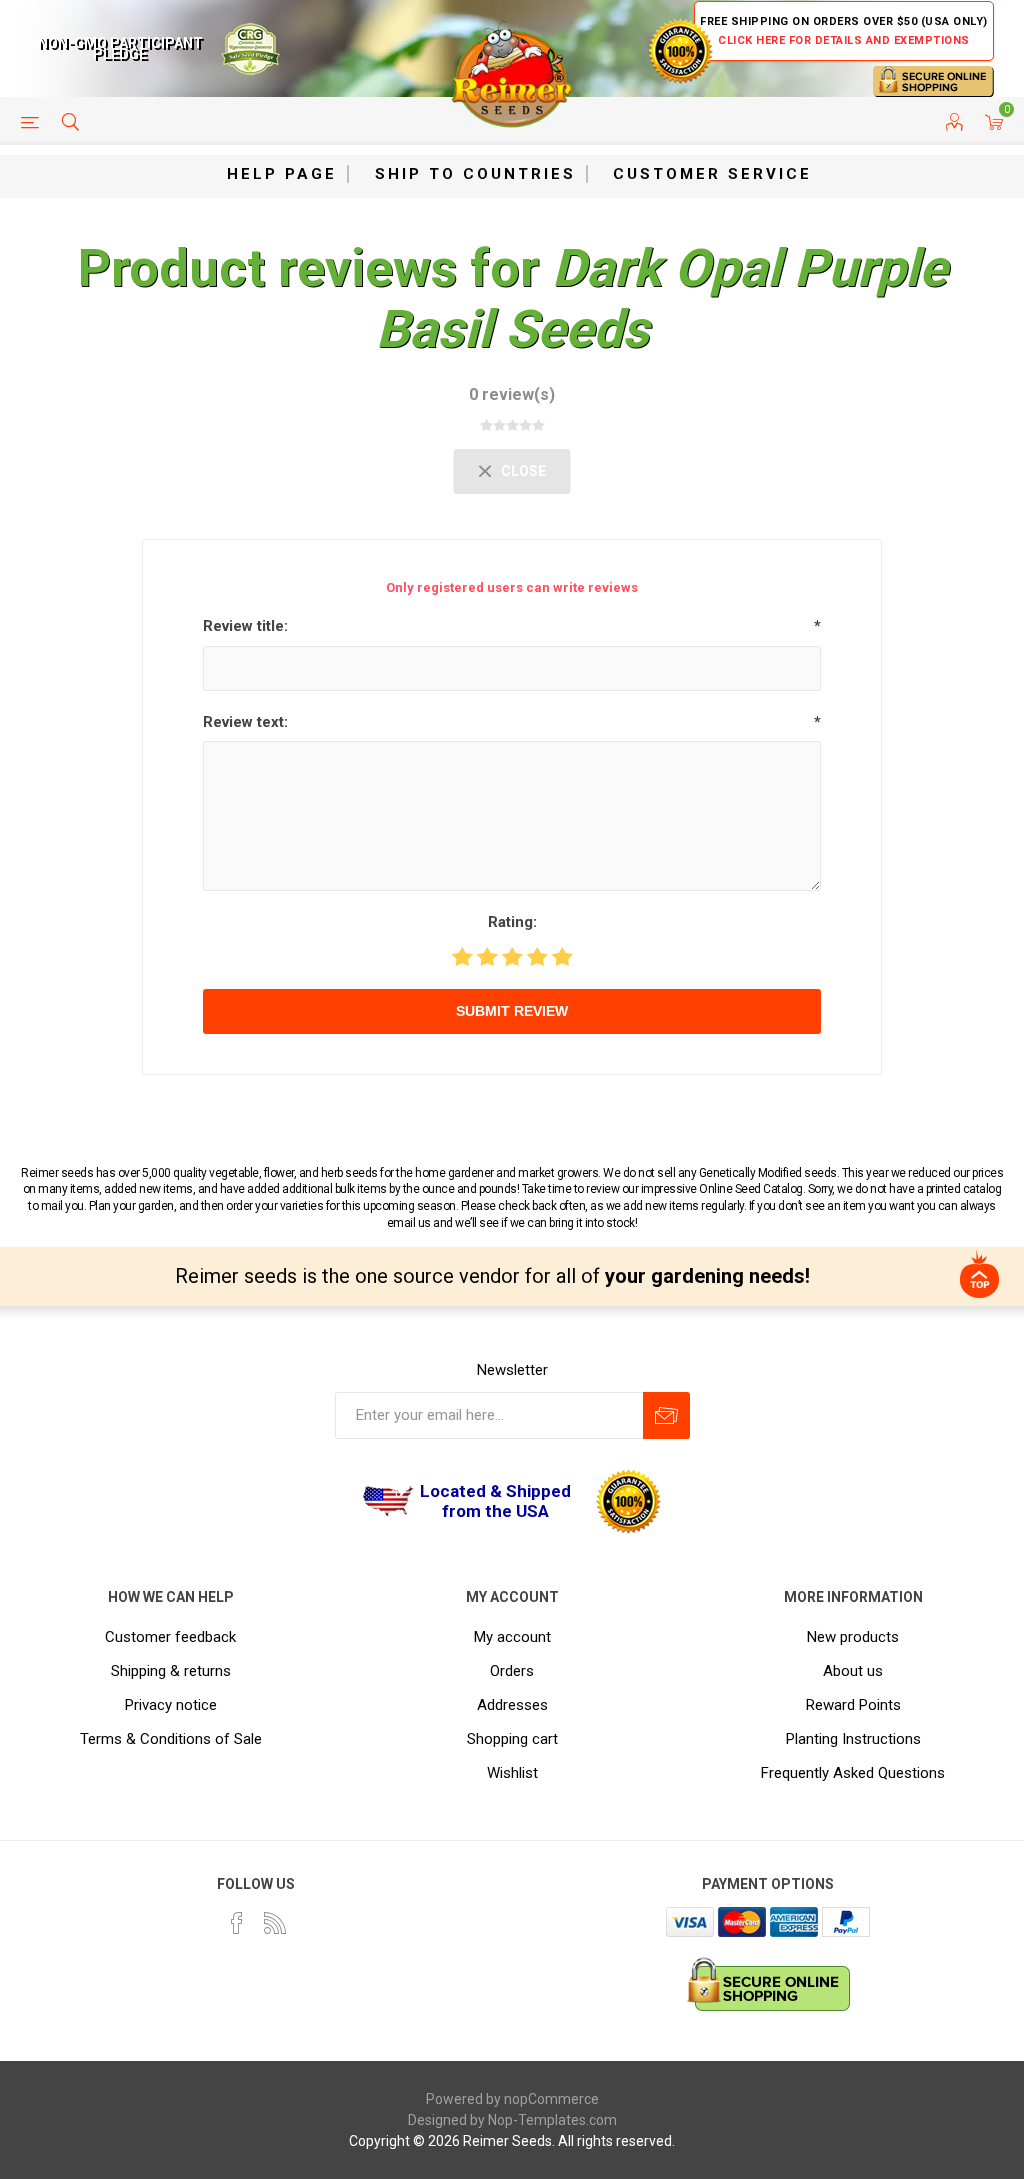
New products (853, 1637)
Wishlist (512, 1773)
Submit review (512, 1011)
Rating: (512, 922)
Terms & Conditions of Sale (171, 1739)
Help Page (282, 174)
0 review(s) (512, 394)
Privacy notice (171, 1705)
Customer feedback (170, 1637)
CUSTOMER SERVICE (712, 174)
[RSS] (275, 1923)
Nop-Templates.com (552, 2120)
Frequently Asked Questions (853, 1773)
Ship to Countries (475, 174)
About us (853, 1671)
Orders (512, 1671)
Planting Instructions (853, 1739)
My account (512, 1637)
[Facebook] (237, 1923)
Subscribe (666, 1415)
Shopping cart (512, 1739)
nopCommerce (551, 2099)
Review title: (245, 626)
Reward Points (853, 1705)
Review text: (245, 722)
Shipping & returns (171, 1671)
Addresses (512, 1705)
